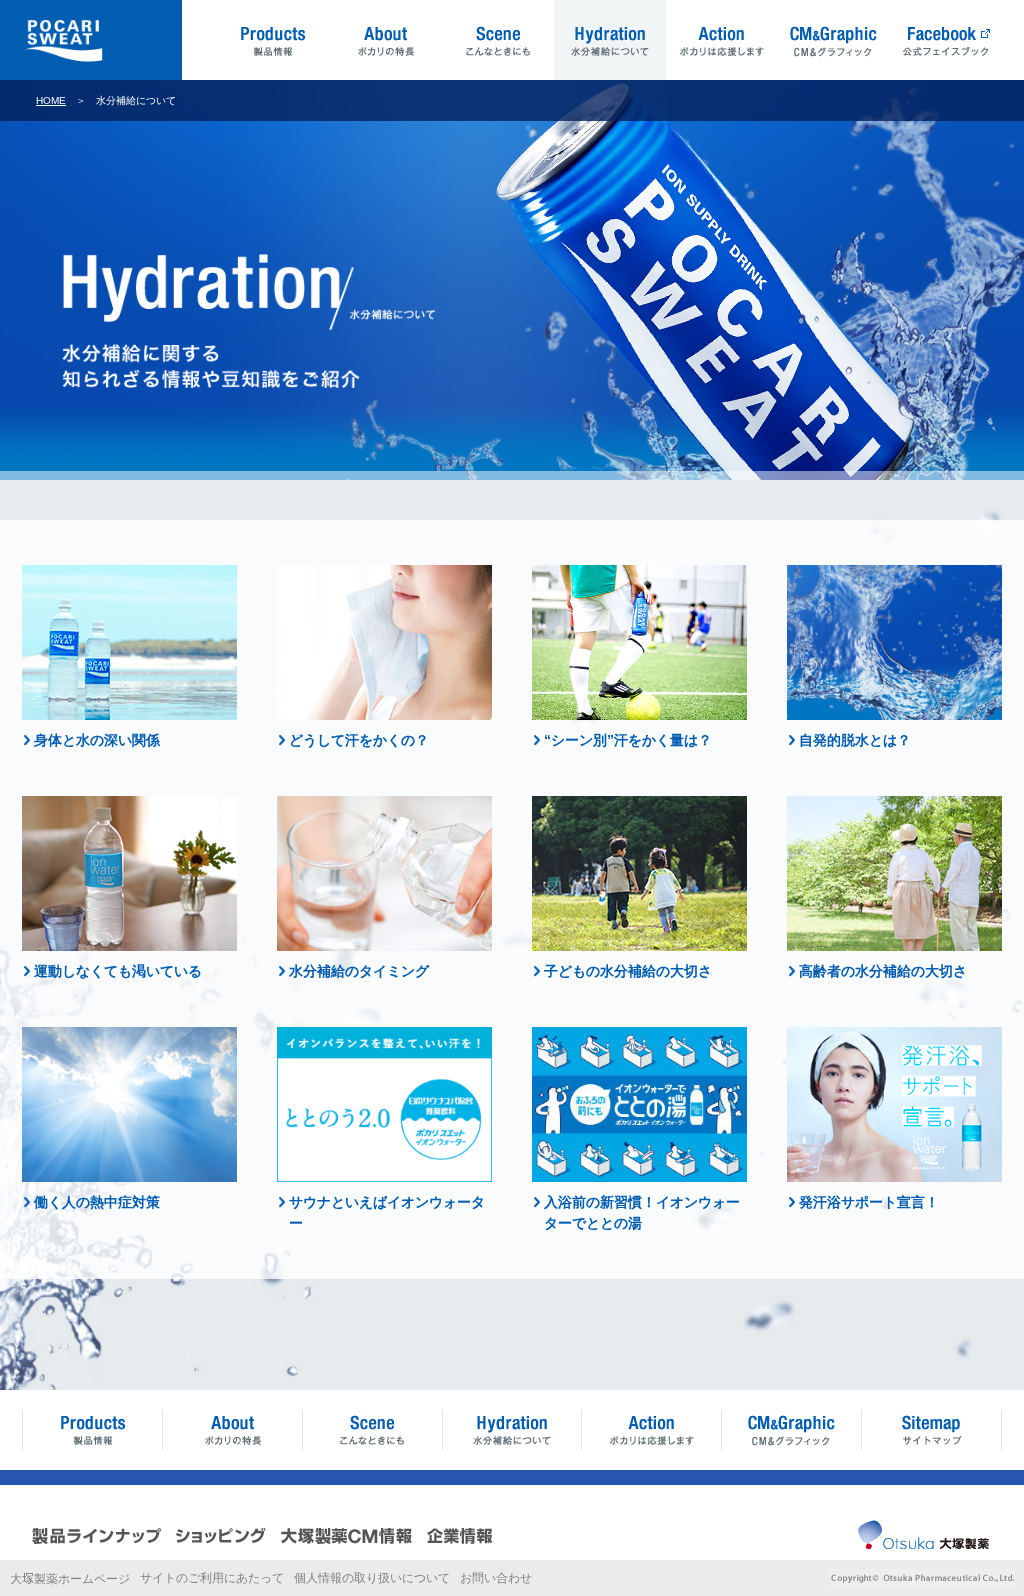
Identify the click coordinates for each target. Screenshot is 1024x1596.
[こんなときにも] (372, 1430)
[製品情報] (92, 1430)
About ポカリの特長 (386, 40)
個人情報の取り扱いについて (372, 1578)
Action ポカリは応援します (722, 40)
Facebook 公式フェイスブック (946, 40)
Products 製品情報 (274, 40)
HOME (51, 100)
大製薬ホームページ (70, 1579)
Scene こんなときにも (498, 40)
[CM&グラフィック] (792, 1430)
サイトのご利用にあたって (212, 1578)
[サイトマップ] (932, 1430)
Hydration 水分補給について (610, 40)
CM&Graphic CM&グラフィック (834, 40)
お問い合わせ (496, 1578)
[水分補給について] (512, 1430)
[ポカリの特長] (232, 1430)
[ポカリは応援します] (652, 1430)
